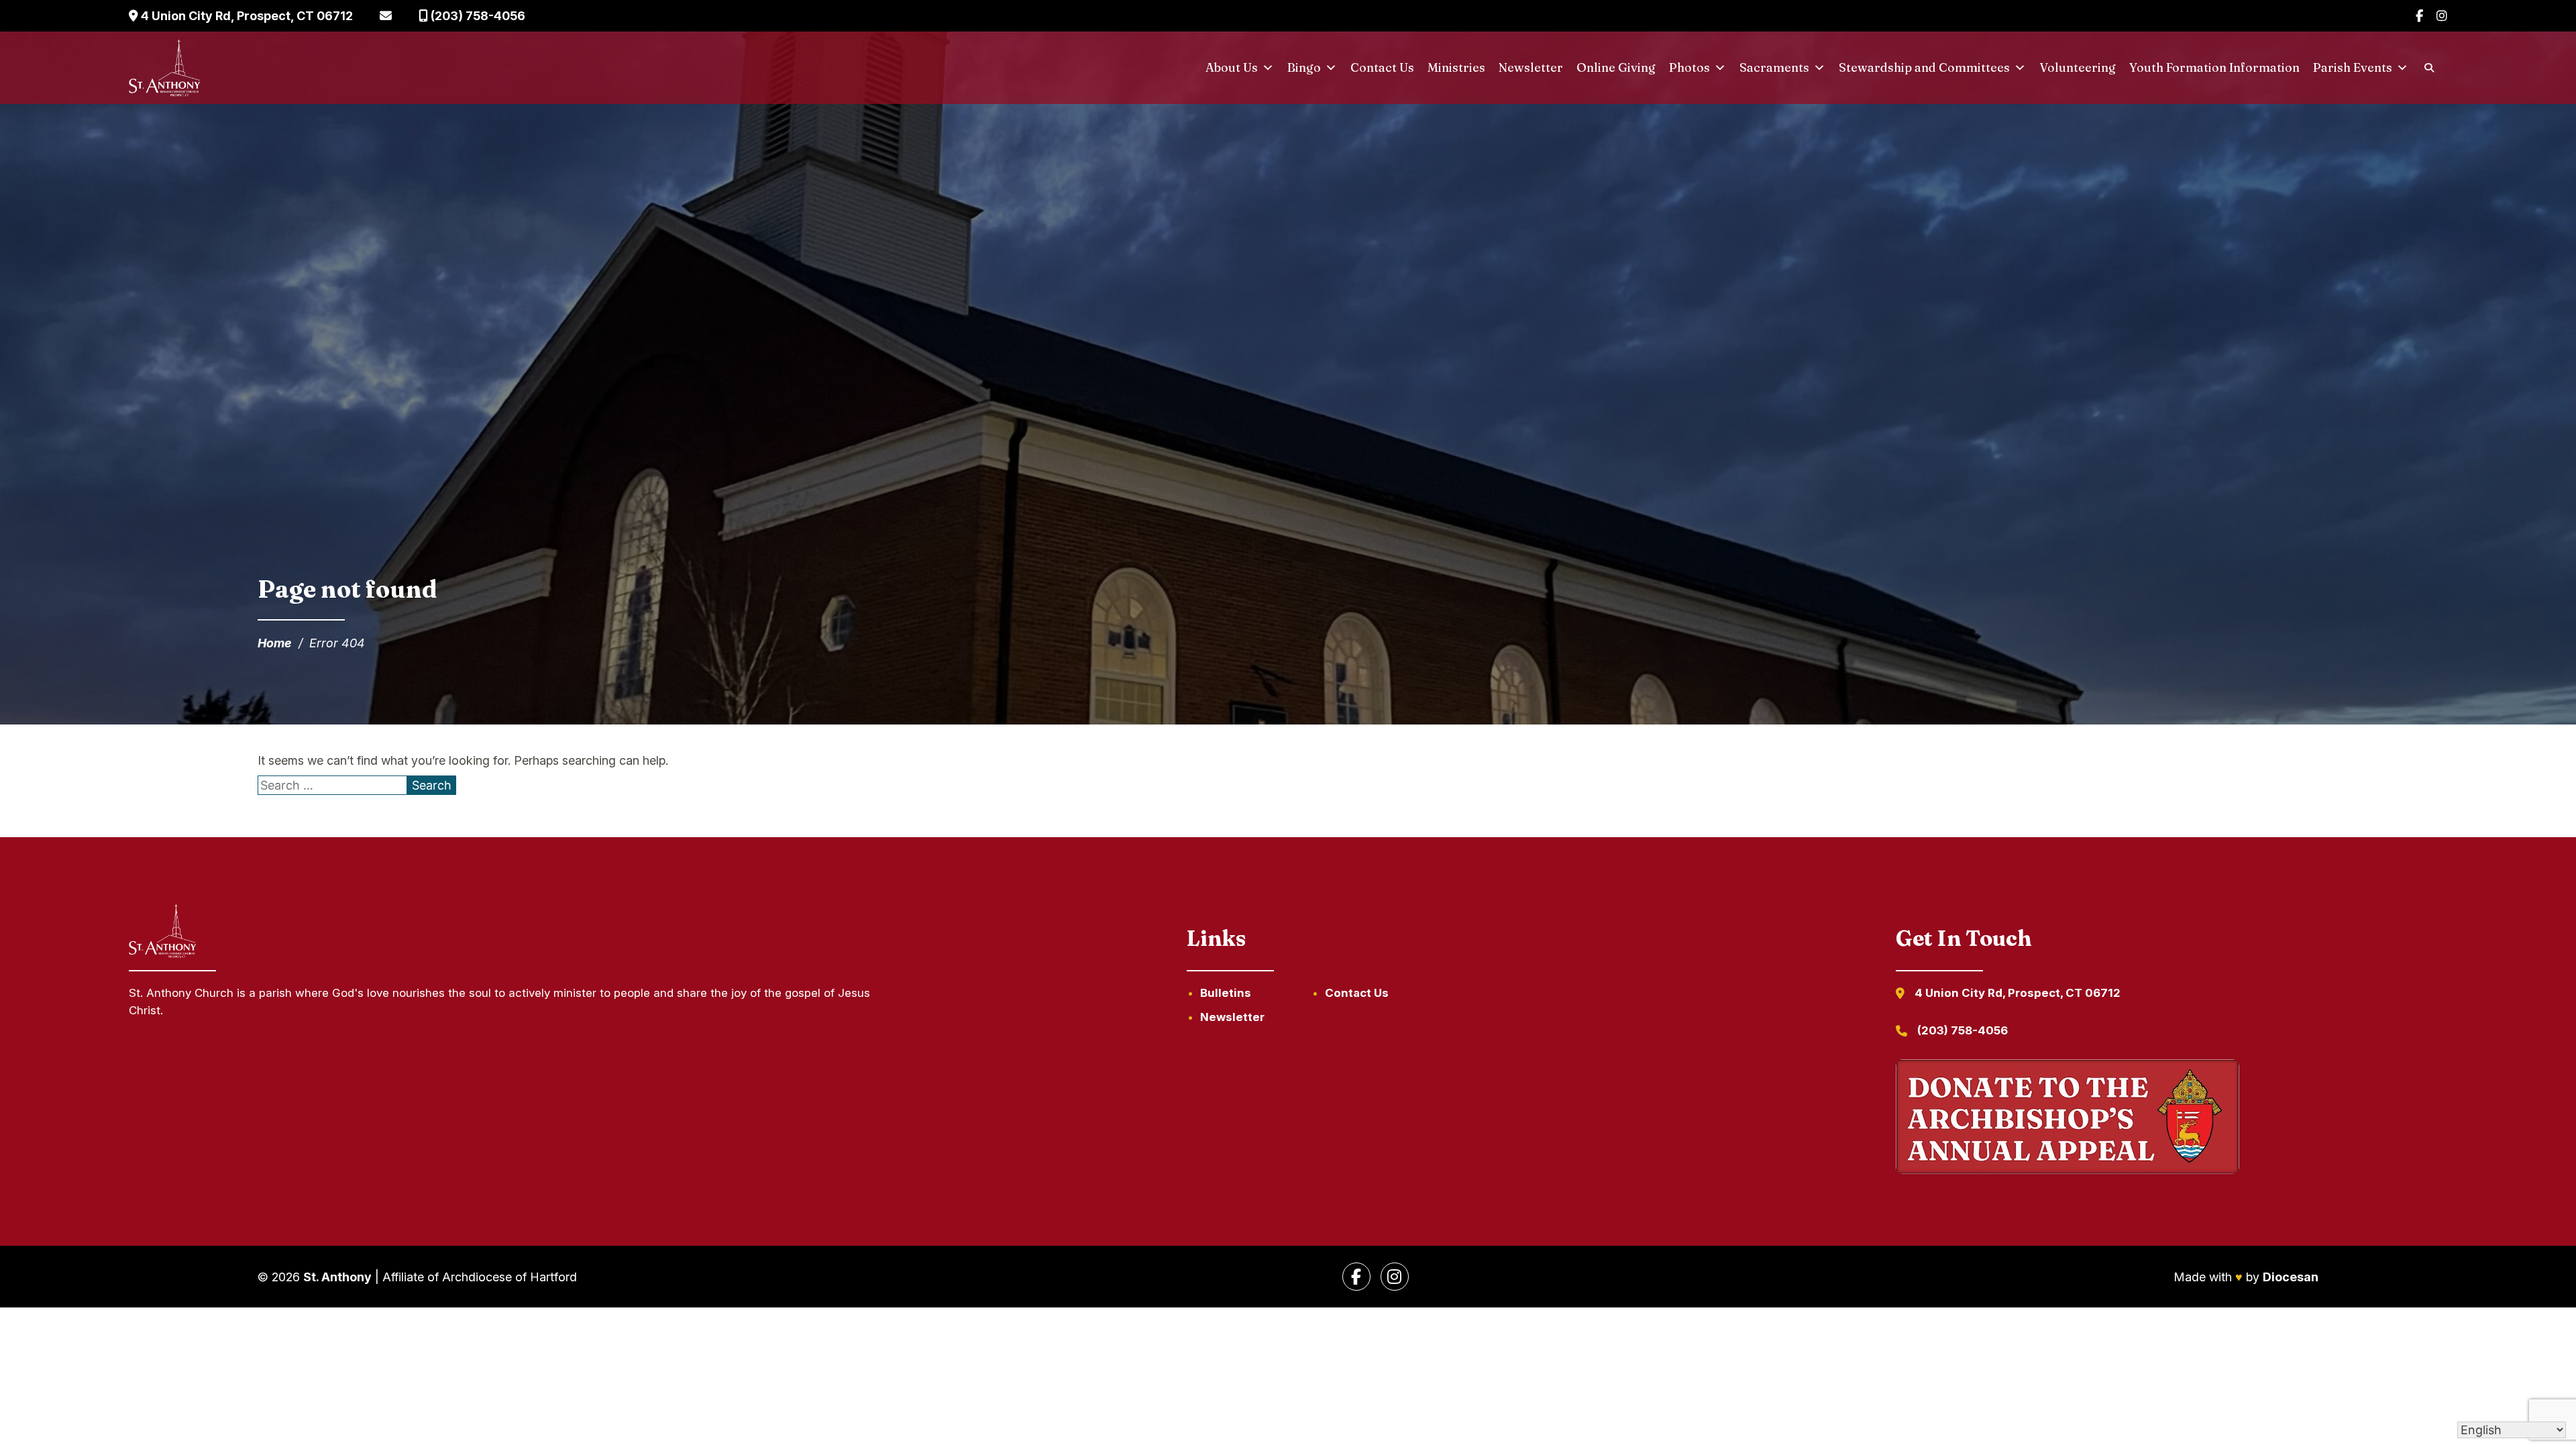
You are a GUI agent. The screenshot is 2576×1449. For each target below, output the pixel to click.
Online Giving (1616, 67)
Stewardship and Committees (1924, 67)
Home (275, 643)
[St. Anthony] (164, 68)
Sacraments (1774, 67)
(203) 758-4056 (477, 16)
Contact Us (1382, 67)
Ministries (1456, 67)
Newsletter (1531, 67)
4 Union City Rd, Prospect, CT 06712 (246, 16)
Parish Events (2353, 67)
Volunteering (2078, 67)
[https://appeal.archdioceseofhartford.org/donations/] (2068, 1119)
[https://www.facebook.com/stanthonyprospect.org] (1356, 1277)
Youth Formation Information (2214, 67)
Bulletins (1226, 993)
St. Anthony (337, 1277)
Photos (1689, 67)
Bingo (1304, 67)
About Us (1232, 67)
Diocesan (2291, 1277)
